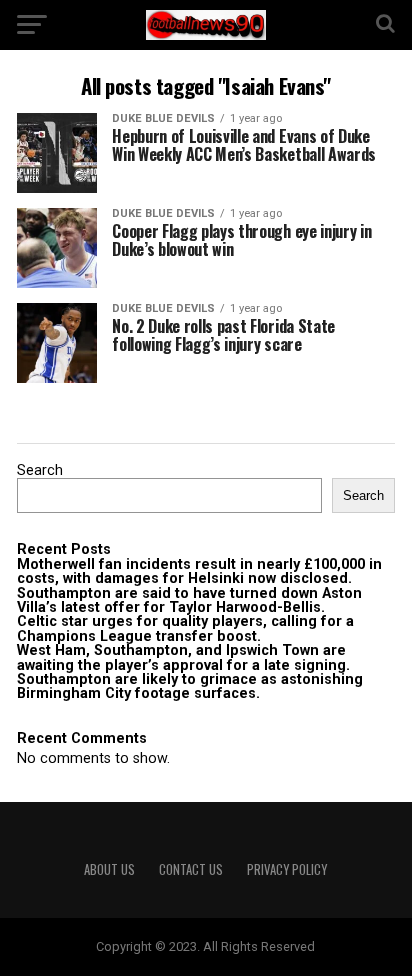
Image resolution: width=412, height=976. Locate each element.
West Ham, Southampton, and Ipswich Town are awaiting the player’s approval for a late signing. (183, 657)
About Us (109, 869)
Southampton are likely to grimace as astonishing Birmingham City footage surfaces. (190, 686)
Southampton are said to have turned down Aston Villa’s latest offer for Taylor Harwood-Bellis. (189, 600)
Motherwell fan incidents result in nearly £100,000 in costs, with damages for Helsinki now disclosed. (199, 571)
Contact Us (191, 869)
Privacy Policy (287, 869)
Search (40, 470)
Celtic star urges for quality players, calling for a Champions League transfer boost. (185, 628)
